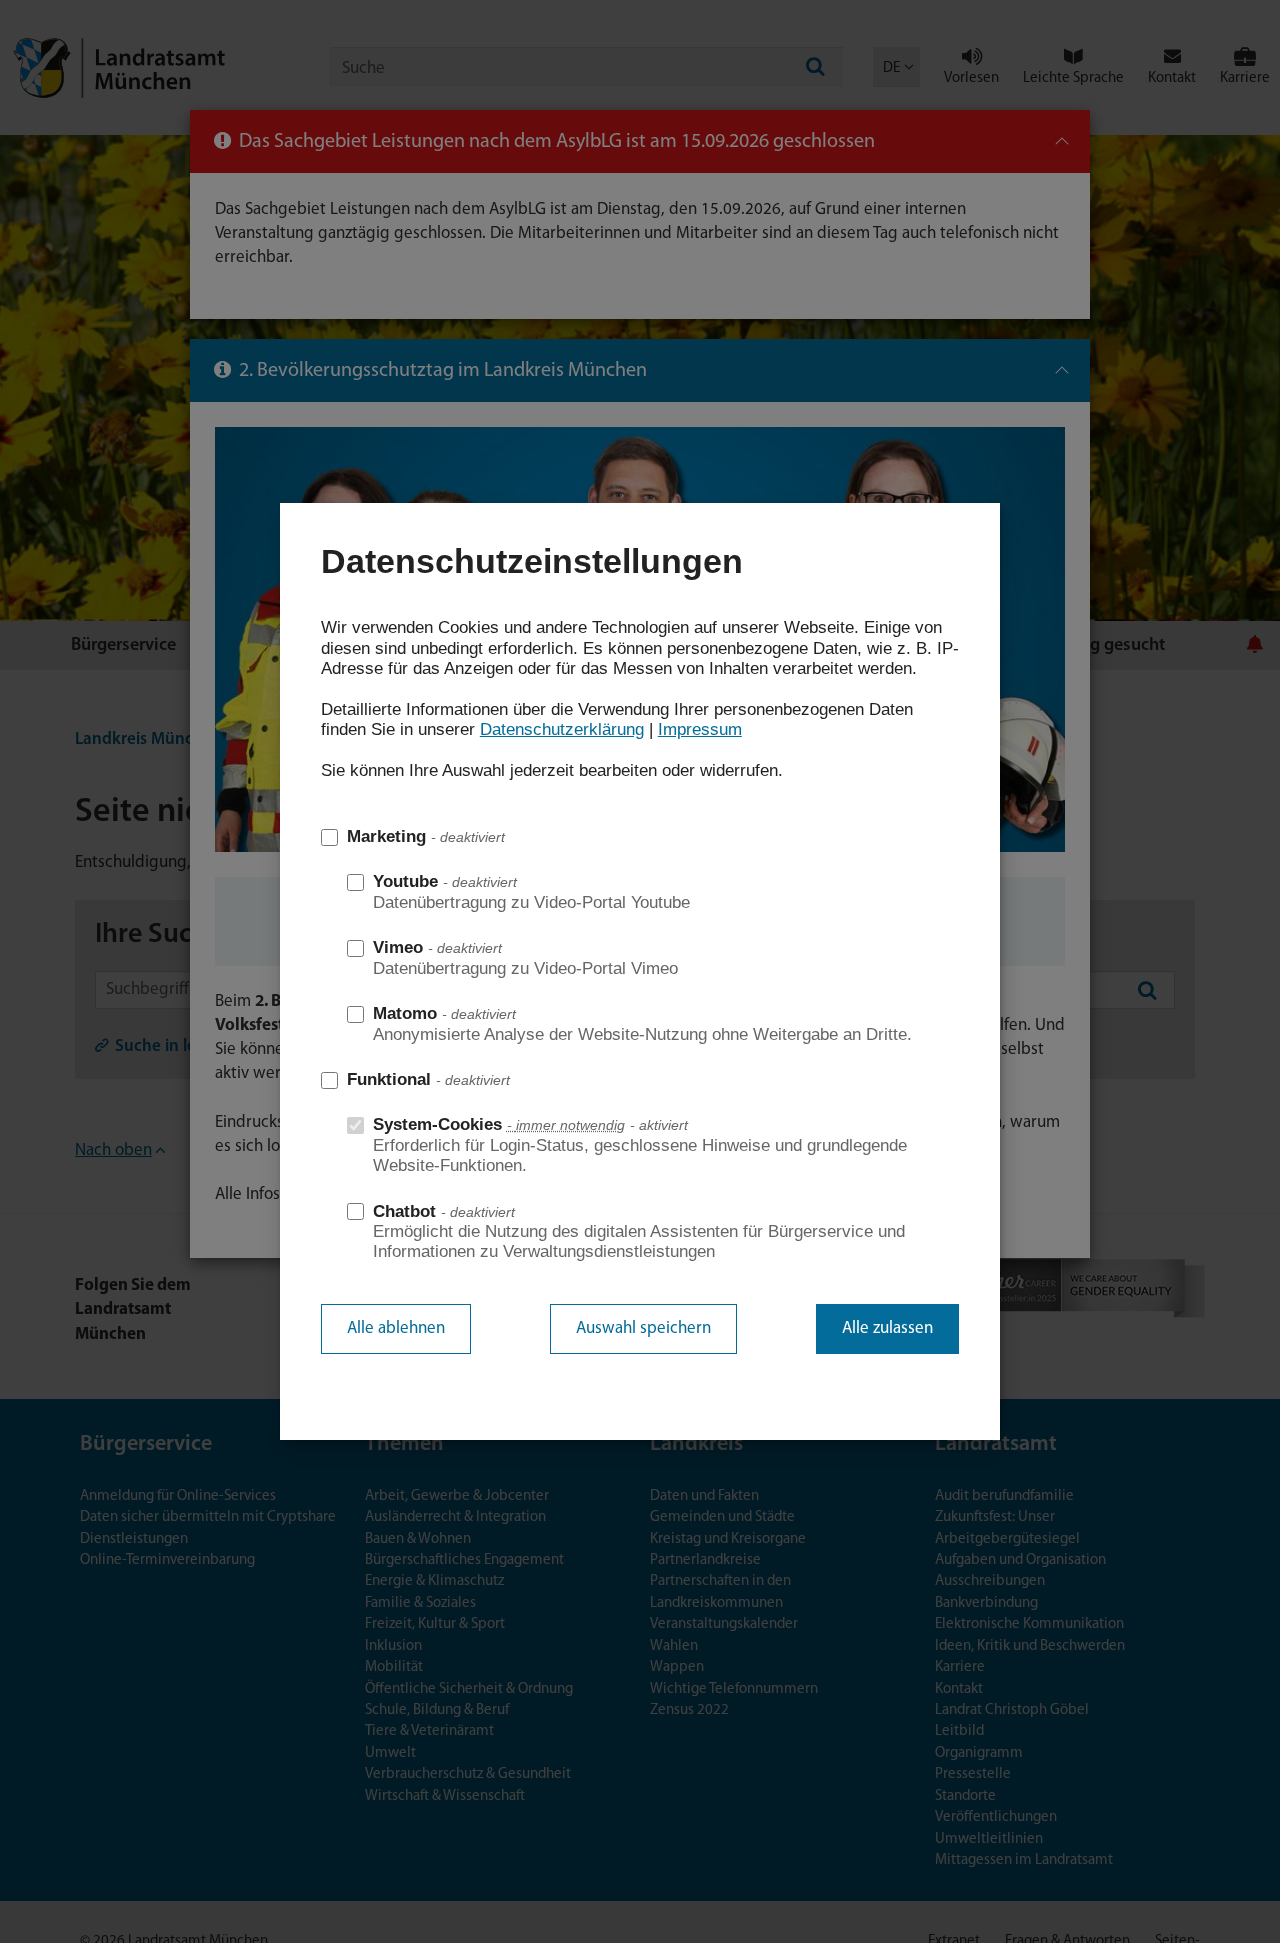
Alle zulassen (887, 1328)
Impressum (700, 729)
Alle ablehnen (396, 1328)
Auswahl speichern (643, 1328)
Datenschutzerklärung (562, 729)
